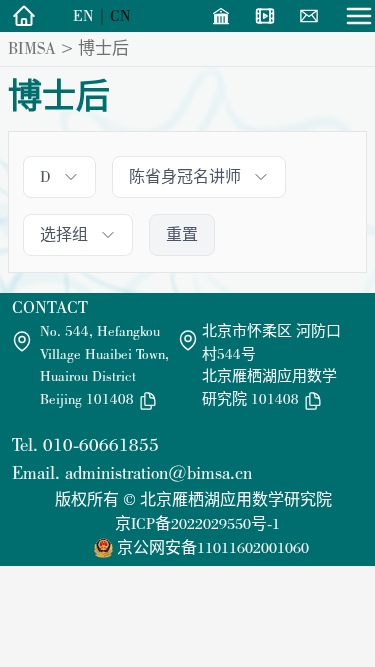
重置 (182, 234)
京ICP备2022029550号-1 (197, 523)
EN (83, 15)
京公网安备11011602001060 (213, 547)
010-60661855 (101, 444)
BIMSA (32, 48)
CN (120, 15)
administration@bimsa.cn (158, 472)
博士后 (103, 48)
